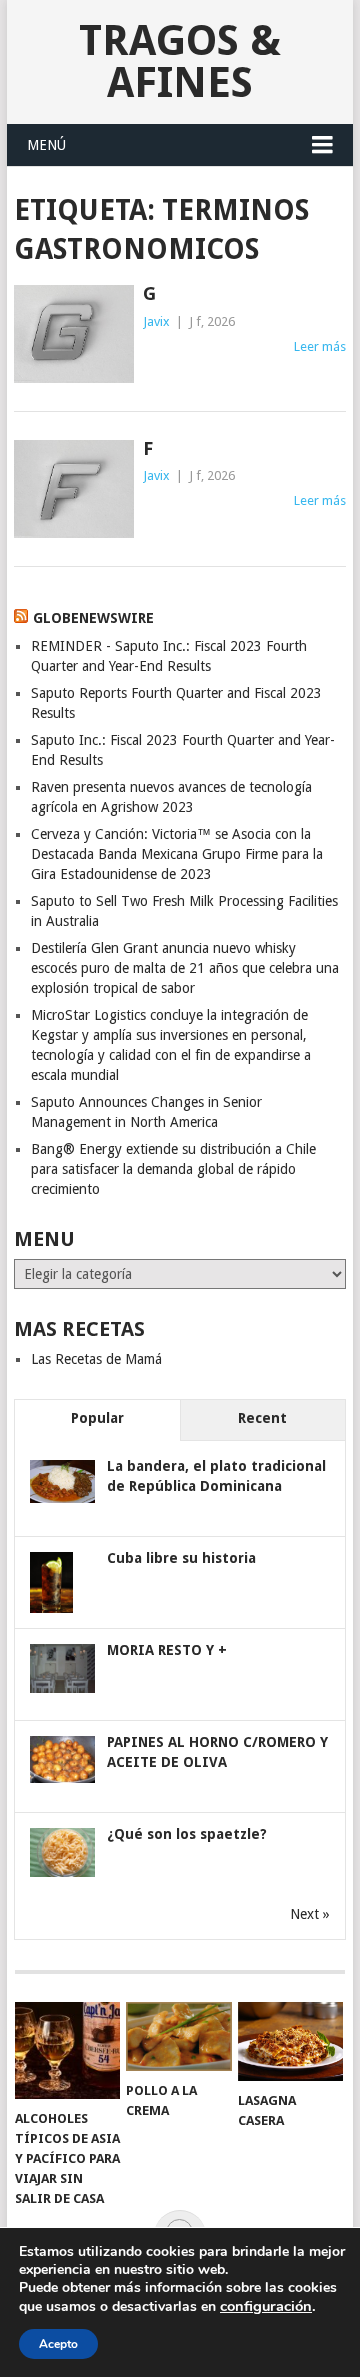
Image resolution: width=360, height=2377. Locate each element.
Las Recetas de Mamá (96, 1359)
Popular (97, 1418)
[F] (73, 489)
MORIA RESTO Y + (167, 1650)
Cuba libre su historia (181, 1558)
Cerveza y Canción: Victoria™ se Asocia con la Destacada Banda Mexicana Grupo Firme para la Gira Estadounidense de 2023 (177, 854)
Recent (262, 1418)
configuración (266, 2306)
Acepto (58, 2344)
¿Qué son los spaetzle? (187, 1834)
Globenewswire (93, 618)
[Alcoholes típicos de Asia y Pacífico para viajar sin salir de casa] (67, 2051)
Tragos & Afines (180, 61)
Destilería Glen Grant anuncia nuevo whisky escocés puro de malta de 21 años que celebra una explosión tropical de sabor (185, 968)
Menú (46, 145)
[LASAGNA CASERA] (290, 2041)
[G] (73, 334)
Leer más (320, 346)
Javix (156, 321)
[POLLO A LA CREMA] (178, 2036)
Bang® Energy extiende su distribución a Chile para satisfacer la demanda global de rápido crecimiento (173, 1169)
